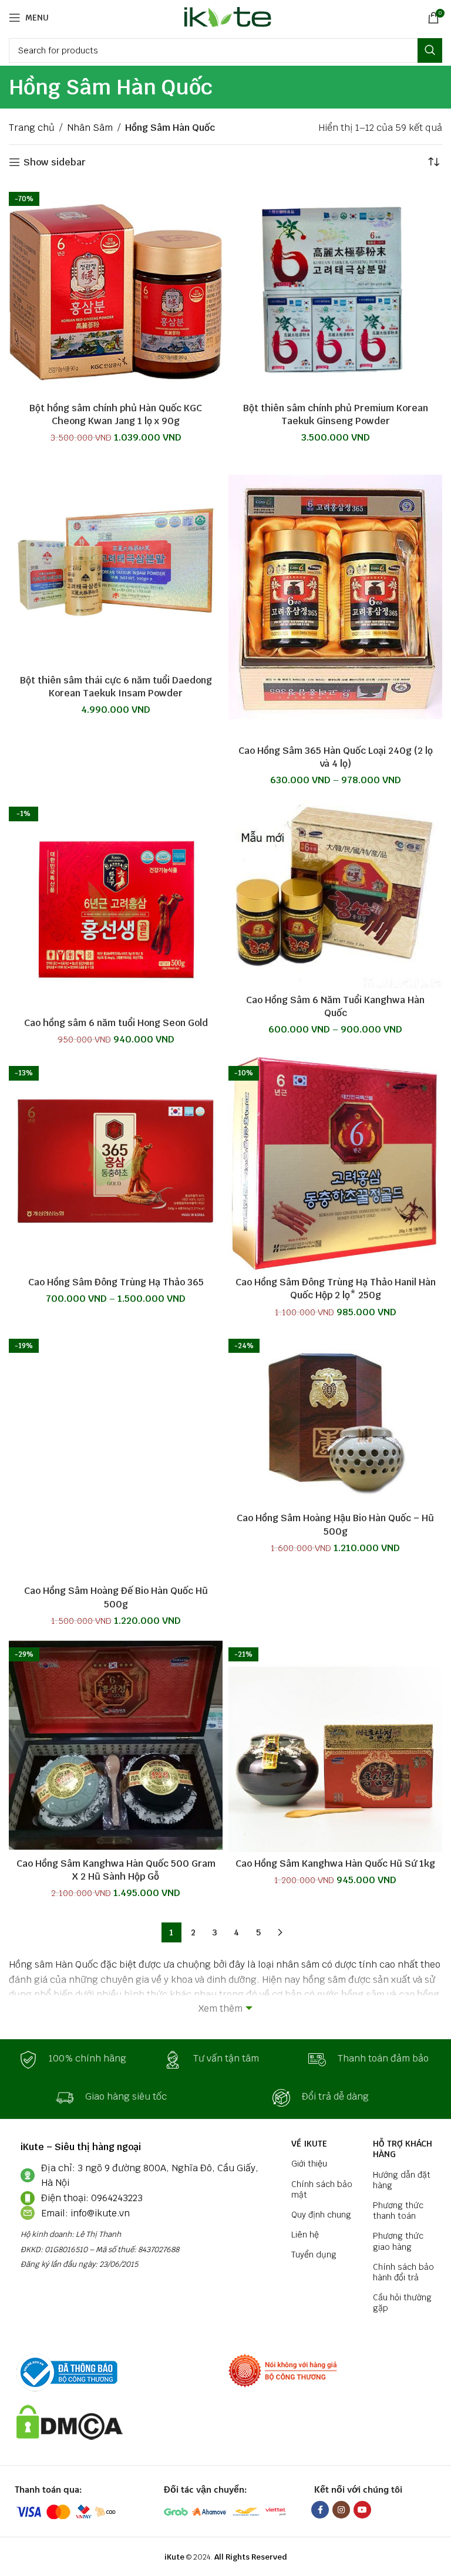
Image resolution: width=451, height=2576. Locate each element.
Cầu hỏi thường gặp (402, 2303)
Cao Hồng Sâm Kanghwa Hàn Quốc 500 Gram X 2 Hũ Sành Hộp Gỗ (116, 1870)
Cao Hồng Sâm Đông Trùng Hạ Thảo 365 (116, 1282)
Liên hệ (305, 2235)
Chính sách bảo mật (322, 2189)
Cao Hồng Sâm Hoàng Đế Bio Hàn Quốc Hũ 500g (116, 1597)
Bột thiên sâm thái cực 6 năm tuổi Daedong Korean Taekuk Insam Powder (116, 687)
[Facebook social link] (320, 2510)
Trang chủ (32, 128)
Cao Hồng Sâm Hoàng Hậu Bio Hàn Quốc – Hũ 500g (335, 1524)
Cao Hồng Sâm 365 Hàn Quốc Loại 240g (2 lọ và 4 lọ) (336, 757)
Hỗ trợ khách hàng (403, 2149)
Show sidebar (55, 162)
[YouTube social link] (362, 2510)
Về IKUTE (309, 2144)
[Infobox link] (81, 2060)
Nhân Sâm (90, 128)
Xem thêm (221, 2008)
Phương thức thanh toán (398, 2211)
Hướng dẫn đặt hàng (402, 2180)
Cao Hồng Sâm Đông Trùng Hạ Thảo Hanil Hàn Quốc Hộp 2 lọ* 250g (336, 1289)
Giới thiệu (309, 2164)
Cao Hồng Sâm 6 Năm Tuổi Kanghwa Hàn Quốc (335, 1006)
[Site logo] (226, 17)
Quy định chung (321, 2215)
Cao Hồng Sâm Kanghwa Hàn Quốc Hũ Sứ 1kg (335, 1864)
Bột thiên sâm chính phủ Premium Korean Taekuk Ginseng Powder (336, 414)
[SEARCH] (430, 50)
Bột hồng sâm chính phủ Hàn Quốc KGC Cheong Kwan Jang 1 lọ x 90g (116, 414)
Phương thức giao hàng (398, 2241)
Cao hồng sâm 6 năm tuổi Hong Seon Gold (116, 1023)
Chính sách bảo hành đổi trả (403, 2272)
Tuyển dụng (314, 2255)
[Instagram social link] (341, 2510)
